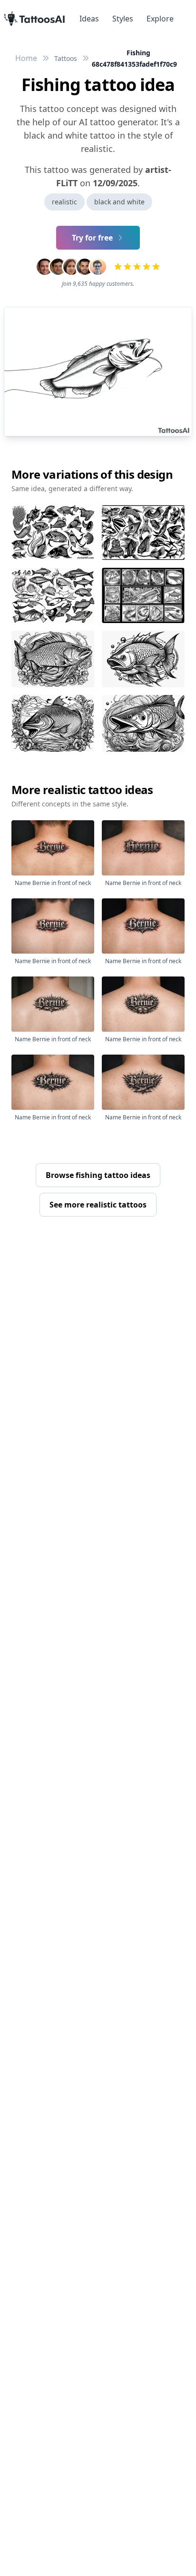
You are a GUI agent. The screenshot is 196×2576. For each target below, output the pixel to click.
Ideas (89, 19)
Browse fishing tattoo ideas (98, 1175)
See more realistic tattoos (98, 1205)
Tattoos (66, 58)
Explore (160, 19)
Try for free (92, 238)
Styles (123, 19)
